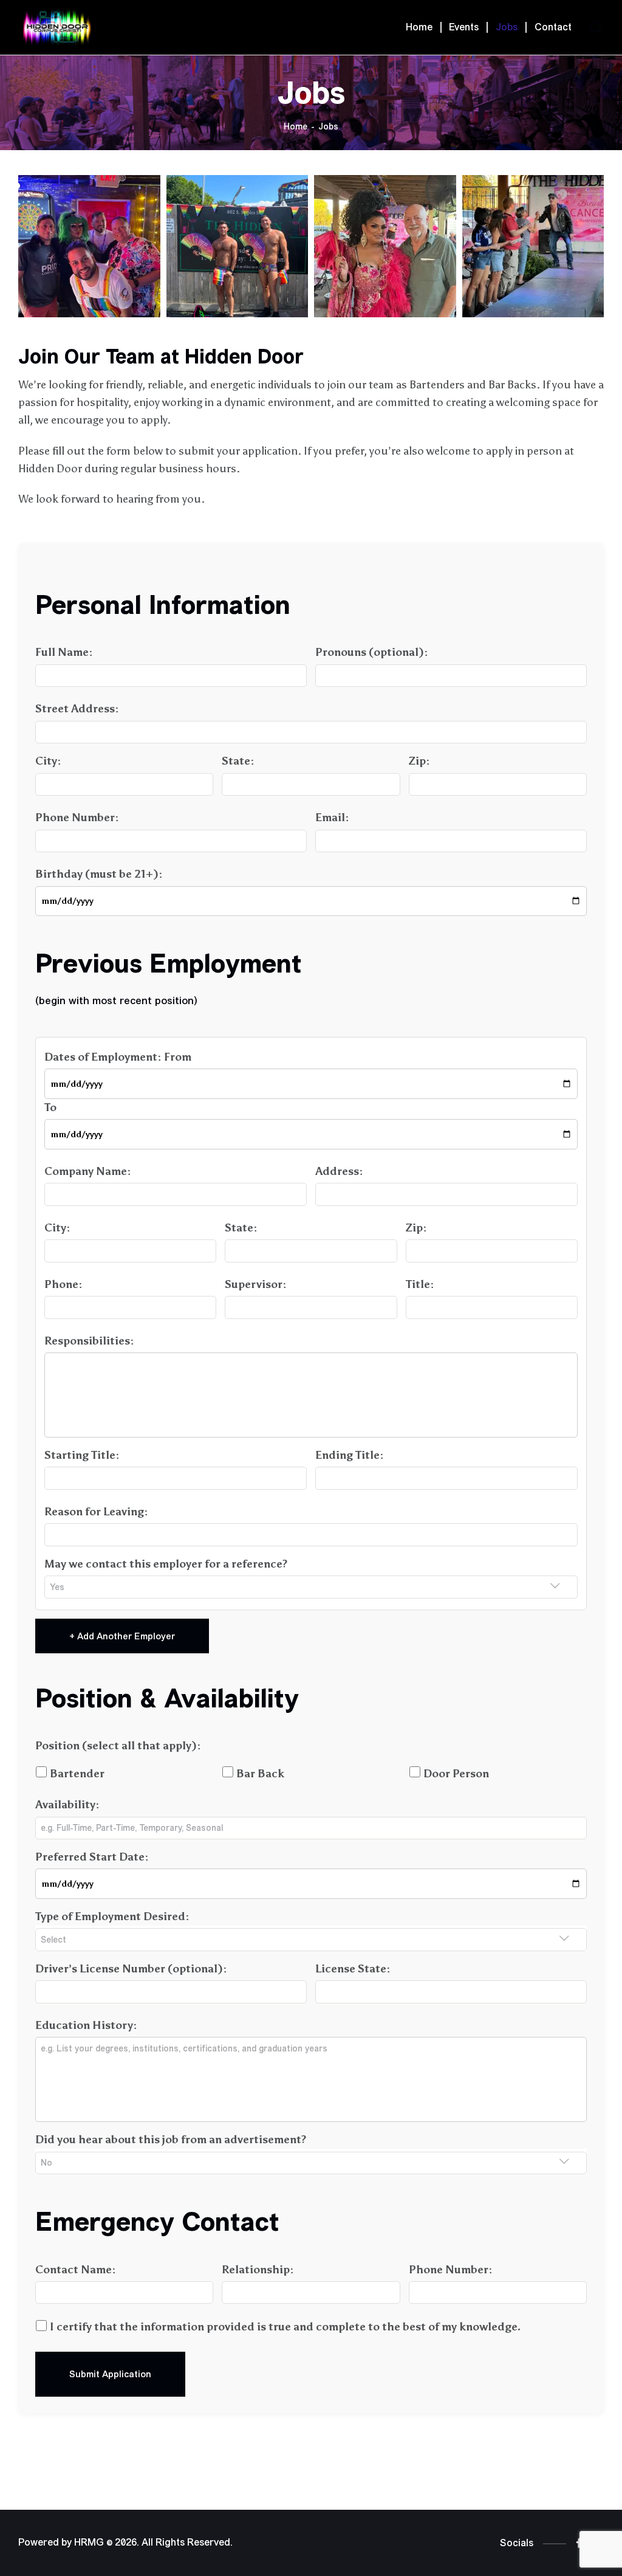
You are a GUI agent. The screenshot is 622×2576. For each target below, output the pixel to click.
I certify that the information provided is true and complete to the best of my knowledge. (284, 2327)
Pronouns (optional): (372, 652)
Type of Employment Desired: (112, 1917)
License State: (353, 1969)
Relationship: (258, 2270)
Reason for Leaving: (96, 1512)
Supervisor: (256, 1284)
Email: (332, 818)
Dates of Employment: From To (118, 1082)
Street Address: (77, 709)
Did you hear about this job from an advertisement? (171, 2140)
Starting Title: (82, 1455)
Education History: (86, 2025)
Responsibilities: (89, 1341)
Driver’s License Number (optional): (131, 1969)
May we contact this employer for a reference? (166, 1564)
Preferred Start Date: (92, 1857)
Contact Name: (76, 2270)
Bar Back (259, 1774)
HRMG (89, 2543)
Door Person (455, 1774)
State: (238, 761)
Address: (339, 1171)
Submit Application (110, 2374)
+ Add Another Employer (122, 1636)
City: (48, 761)
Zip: (419, 761)
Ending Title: (350, 1455)
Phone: (63, 1284)
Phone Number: (77, 818)
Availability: (67, 1805)
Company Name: (88, 1171)
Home (296, 127)
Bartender (76, 1774)
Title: (420, 1284)
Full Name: (64, 652)
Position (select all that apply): (118, 1746)
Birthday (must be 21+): (99, 874)
